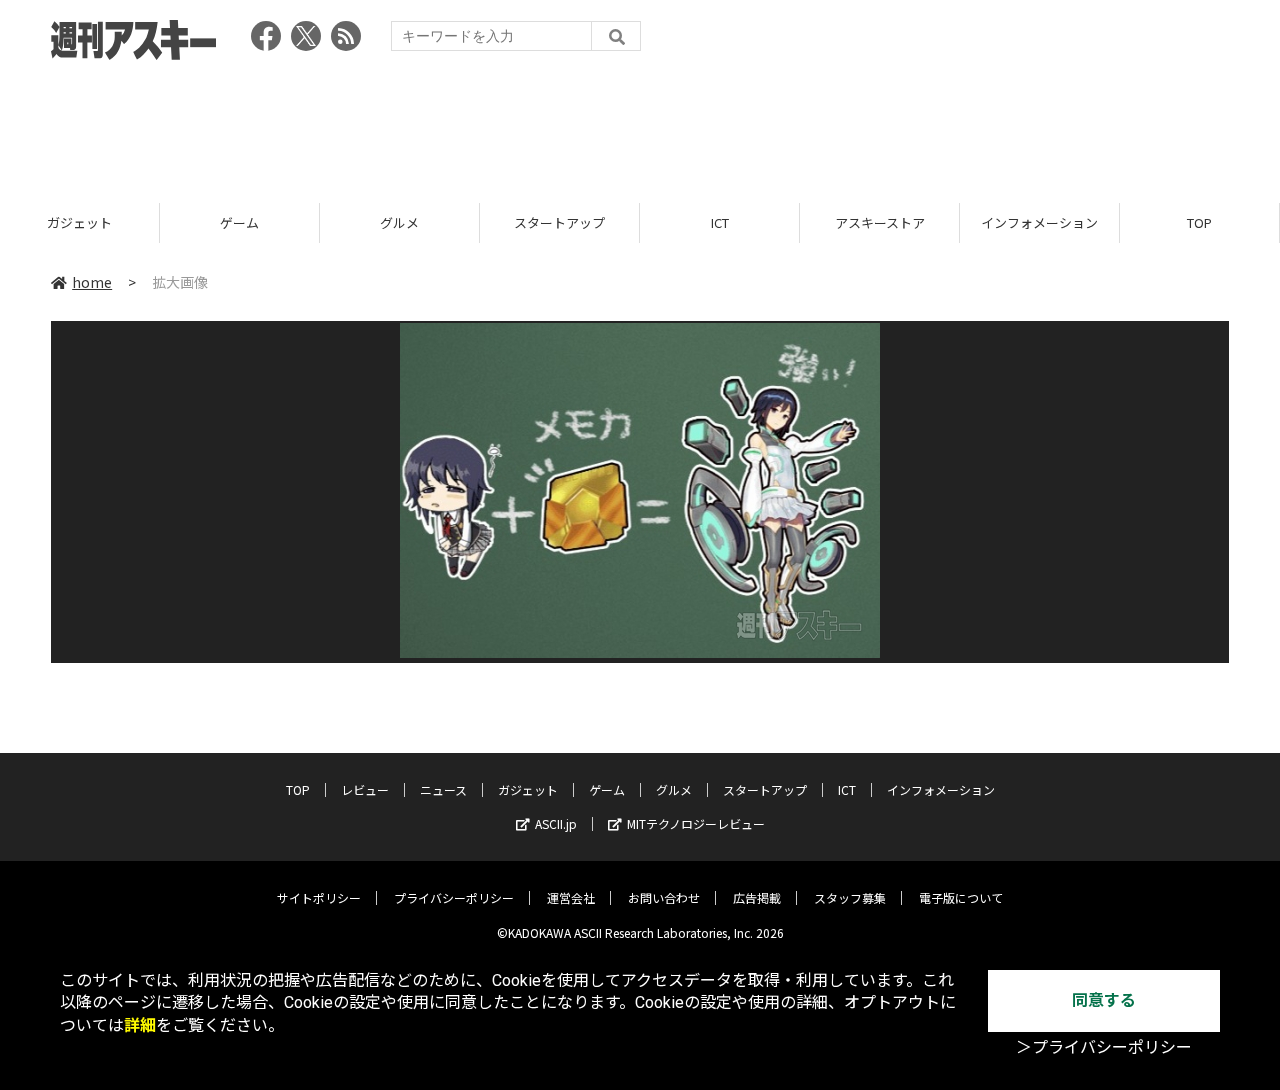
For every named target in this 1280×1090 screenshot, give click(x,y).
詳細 (140, 1025)
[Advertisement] (640, 125)
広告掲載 (757, 897)
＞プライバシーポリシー (1104, 1047)
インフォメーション (1039, 222)
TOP (1199, 222)
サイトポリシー (319, 897)
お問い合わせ (664, 897)
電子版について (961, 897)
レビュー (365, 789)
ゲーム (239, 222)
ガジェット (79, 222)
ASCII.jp (556, 823)
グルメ (399, 222)
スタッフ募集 (850, 897)
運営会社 (571, 897)
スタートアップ (559, 222)
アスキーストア (880, 222)
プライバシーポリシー (454, 897)
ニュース (443, 789)
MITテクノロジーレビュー (696, 823)
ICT (720, 222)
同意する (1104, 1000)
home (92, 282)
